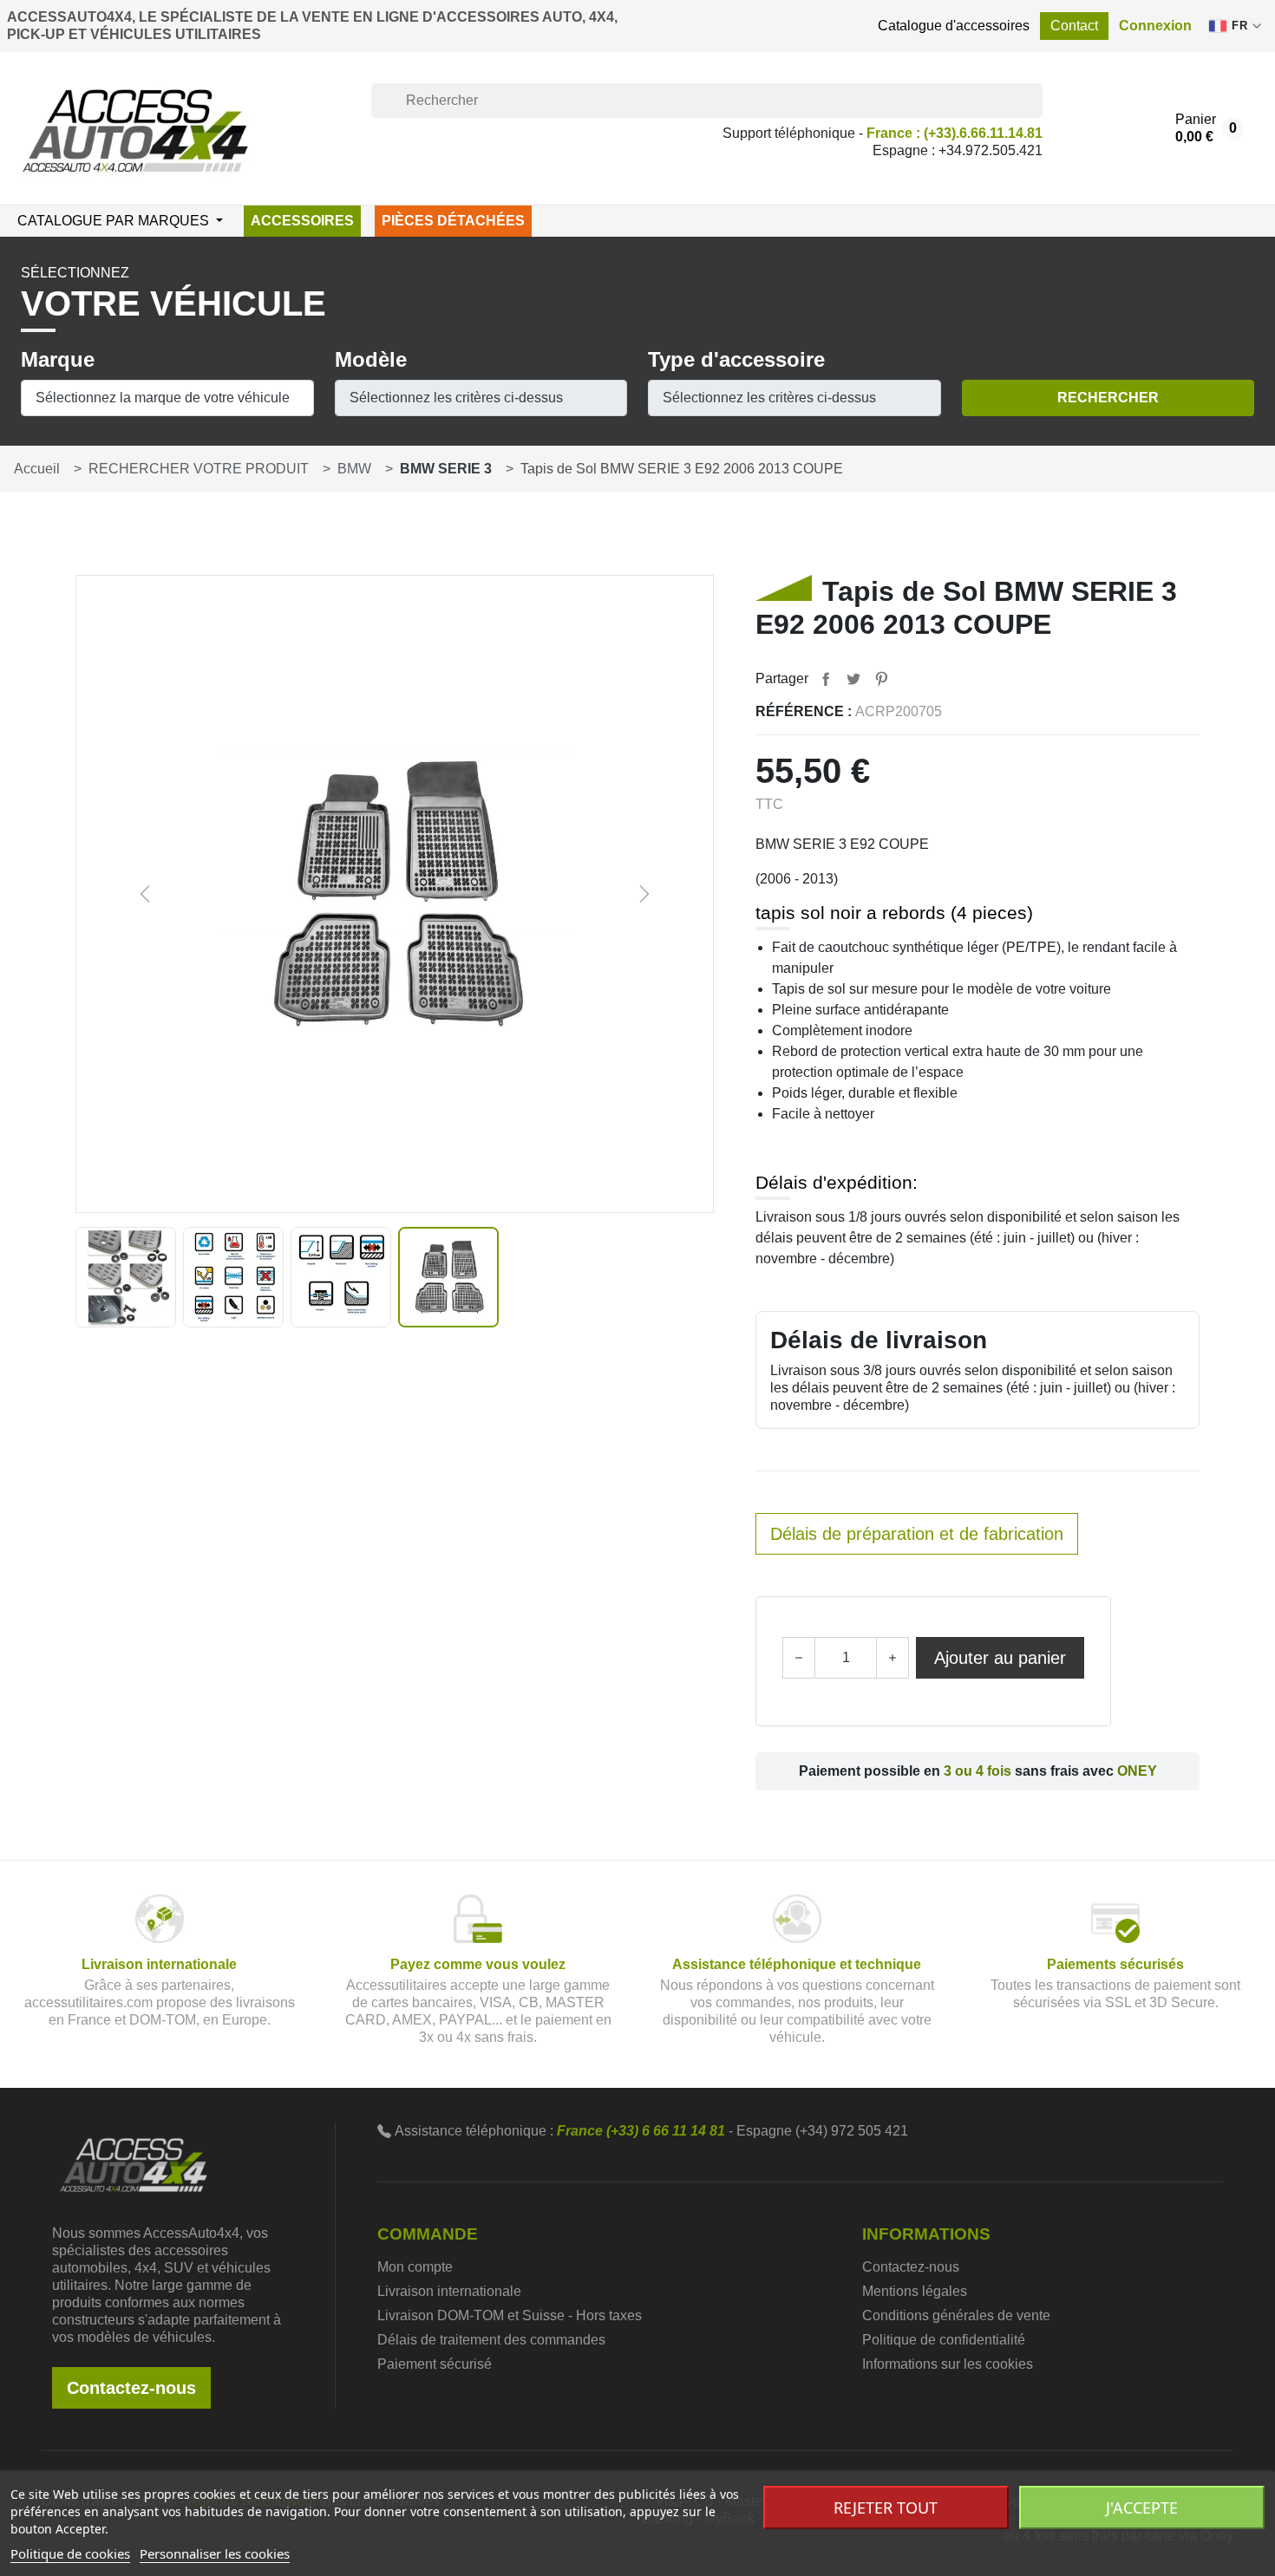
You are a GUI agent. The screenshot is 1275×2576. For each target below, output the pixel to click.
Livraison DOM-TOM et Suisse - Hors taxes (510, 2315)
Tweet (853, 679)
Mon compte (415, 2267)
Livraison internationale (449, 2291)
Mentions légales (915, 2291)
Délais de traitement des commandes (491, 2340)
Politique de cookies (70, 2553)
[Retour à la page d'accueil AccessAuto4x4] (134, 2163)
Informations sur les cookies (948, 2364)
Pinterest (881, 679)
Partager (826, 679)
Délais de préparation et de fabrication (917, 1534)
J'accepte (1142, 2508)
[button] (1155, 26)
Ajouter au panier (1000, 1658)
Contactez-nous (131, 2388)
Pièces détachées (453, 221)
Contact (1074, 26)
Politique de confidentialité (944, 2340)
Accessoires (302, 221)
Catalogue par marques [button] (115, 221)
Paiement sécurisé (435, 2364)
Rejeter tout (886, 2508)
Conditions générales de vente (956, 2315)
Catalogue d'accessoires (954, 26)
